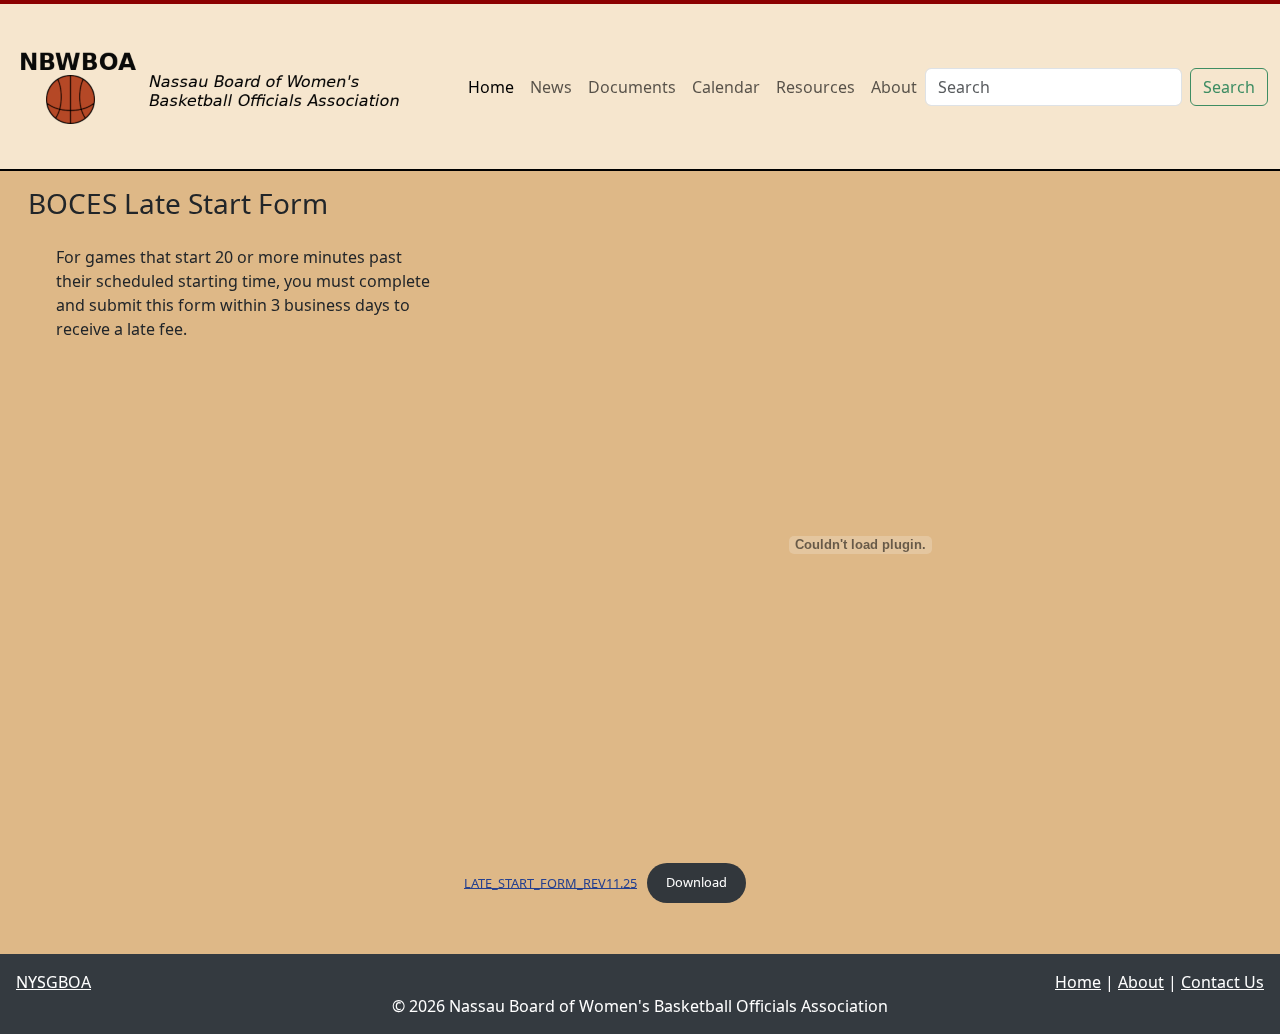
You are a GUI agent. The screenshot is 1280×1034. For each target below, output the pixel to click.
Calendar (726, 87)
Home (491, 87)
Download (696, 882)
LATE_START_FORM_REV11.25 (550, 882)
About (894, 87)
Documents (632, 87)
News (551, 87)
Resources (815, 87)
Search (1229, 87)
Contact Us (1222, 982)
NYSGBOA (53, 982)
